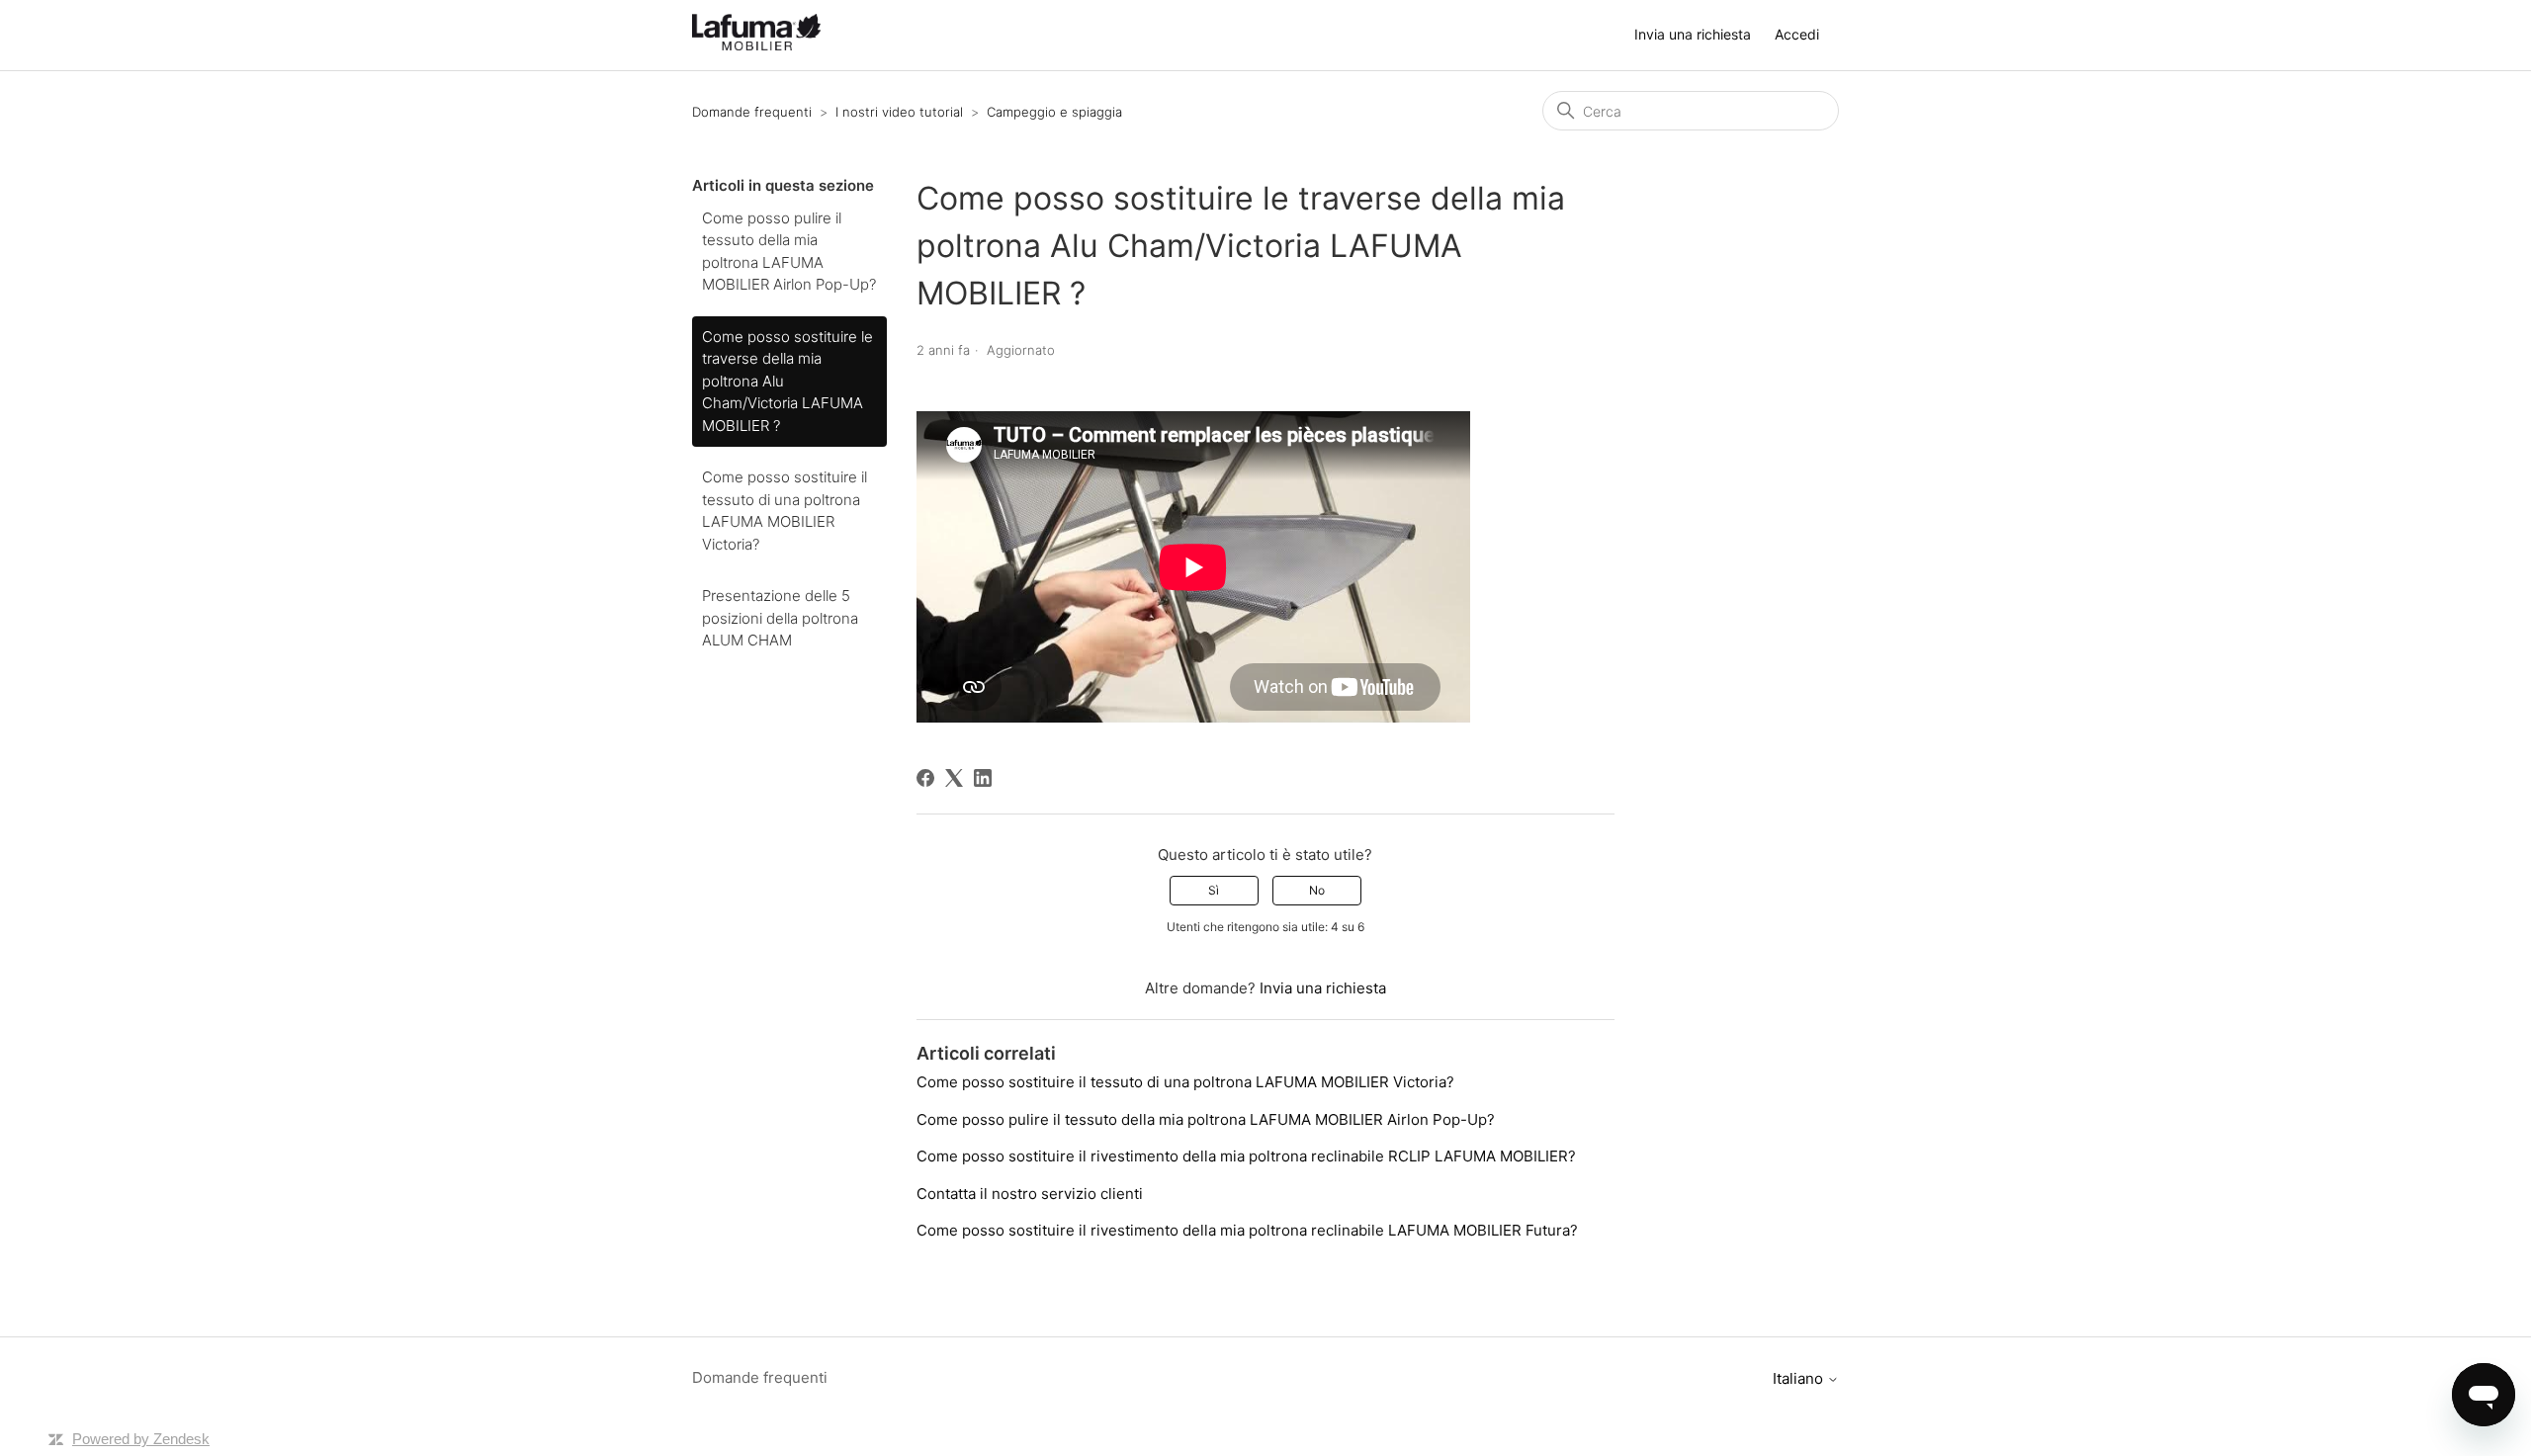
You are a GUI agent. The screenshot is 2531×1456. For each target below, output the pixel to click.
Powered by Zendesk (141, 1439)
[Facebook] (925, 778)
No (1317, 890)
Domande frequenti (752, 112)
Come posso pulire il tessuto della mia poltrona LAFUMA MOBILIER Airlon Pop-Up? (789, 252)
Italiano (1800, 1378)
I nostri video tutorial (899, 112)
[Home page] (756, 45)
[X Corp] (954, 778)
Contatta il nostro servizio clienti (1030, 1194)
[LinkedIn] (983, 778)
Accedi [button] (1797, 34)
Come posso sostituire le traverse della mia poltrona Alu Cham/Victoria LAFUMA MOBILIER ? (787, 381)
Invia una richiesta (1693, 34)
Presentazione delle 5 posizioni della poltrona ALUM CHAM (780, 618)
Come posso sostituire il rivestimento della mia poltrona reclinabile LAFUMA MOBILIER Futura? (1247, 1230)
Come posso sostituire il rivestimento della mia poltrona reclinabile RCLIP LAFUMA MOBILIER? (1246, 1156)
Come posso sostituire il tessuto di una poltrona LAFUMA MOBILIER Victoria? (785, 511)
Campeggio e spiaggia (1054, 112)
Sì (1214, 890)
